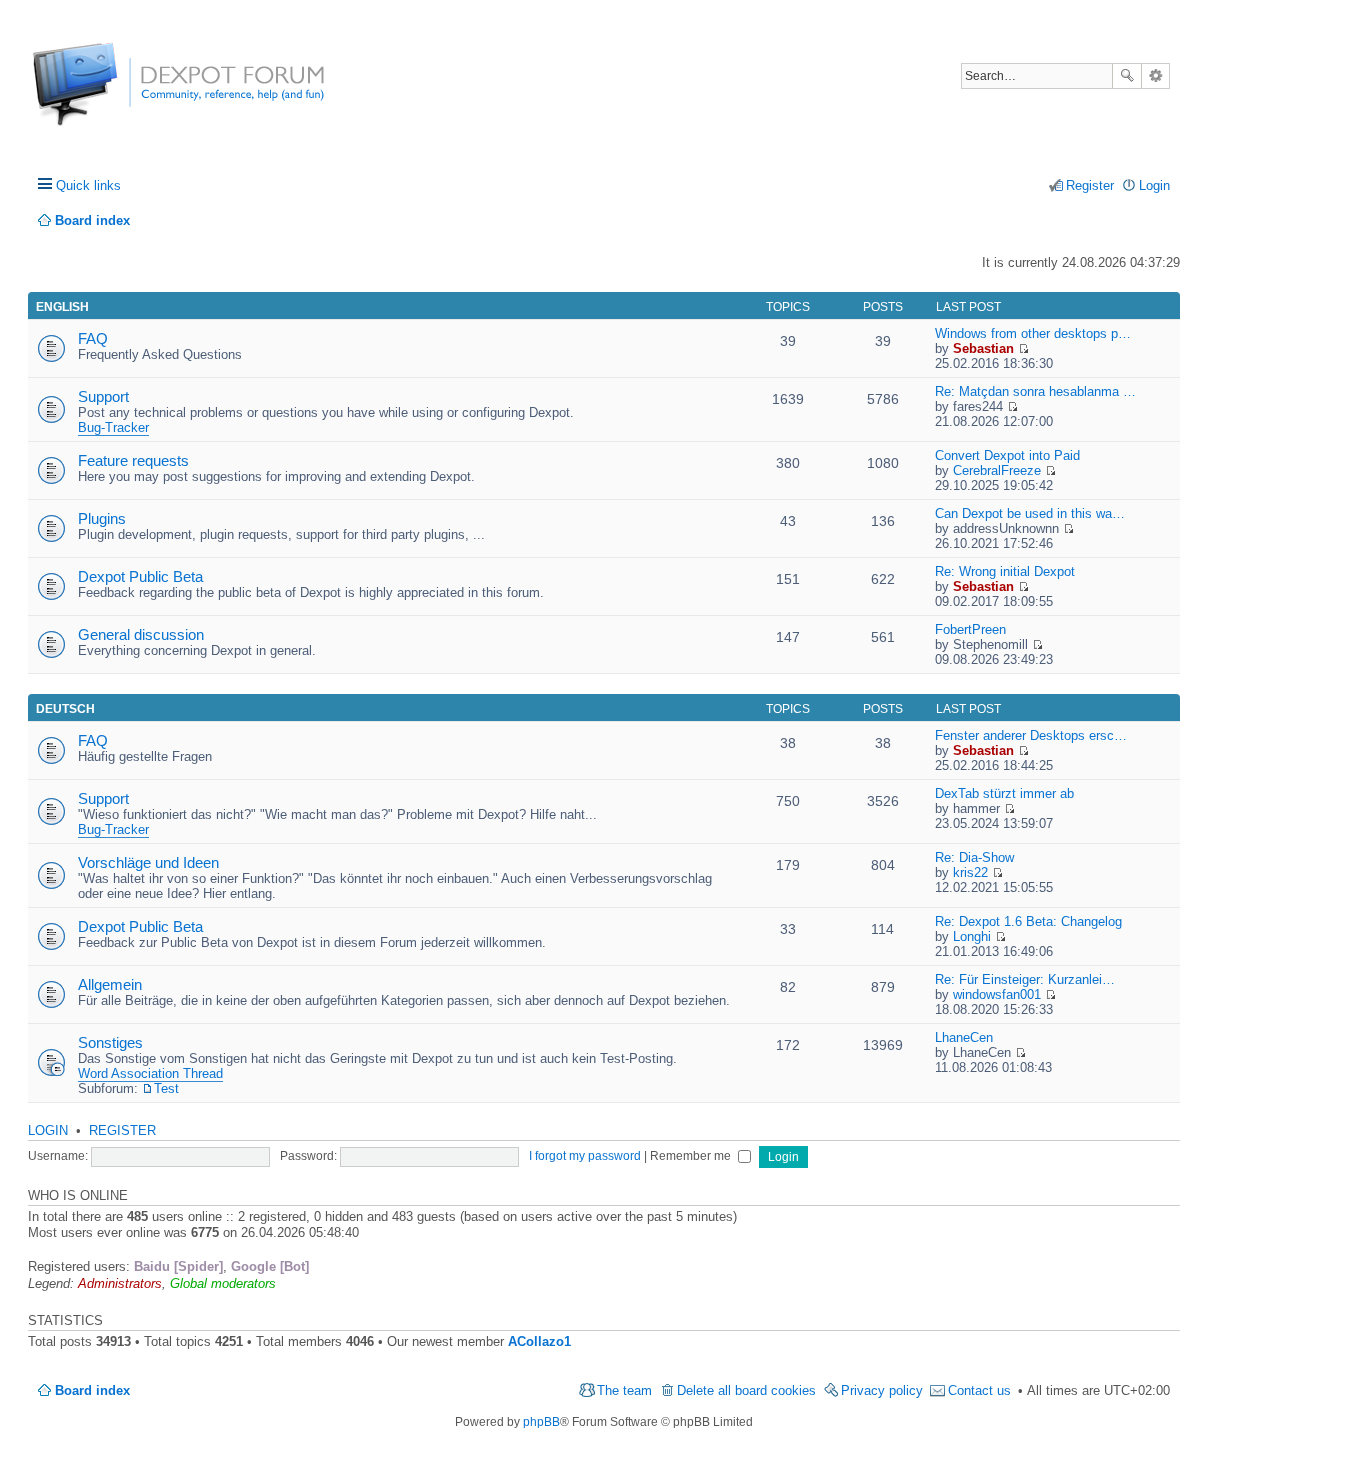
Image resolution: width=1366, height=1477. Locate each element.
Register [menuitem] (1090, 185)
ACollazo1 (539, 1341)
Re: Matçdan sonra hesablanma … (1035, 391)
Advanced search (1155, 76)
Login (48, 1130)
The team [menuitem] (624, 1390)
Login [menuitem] (1154, 185)
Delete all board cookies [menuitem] (746, 1390)
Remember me (692, 1156)
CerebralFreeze (997, 470)
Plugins (102, 518)
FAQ (93, 338)
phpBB (541, 1422)
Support (103, 396)
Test (166, 1088)
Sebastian (983, 348)
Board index (92, 1390)
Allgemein (110, 984)
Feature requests (133, 460)
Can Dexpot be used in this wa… (1030, 513)
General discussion (141, 634)
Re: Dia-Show (974, 857)
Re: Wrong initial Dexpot (1005, 571)
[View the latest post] (1023, 348)
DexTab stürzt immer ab (1004, 793)
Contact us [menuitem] (979, 1390)
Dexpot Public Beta (140, 576)
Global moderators (223, 1283)
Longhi (972, 936)
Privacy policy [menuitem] (882, 1390)
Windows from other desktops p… (1033, 333)
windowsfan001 (997, 994)
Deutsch (65, 709)
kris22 (970, 872)
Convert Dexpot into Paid (1007, 455)
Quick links (88, 185)
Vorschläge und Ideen (148, 862)
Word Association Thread (150, 1073)
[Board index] (107, 94)
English (62, 307)
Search (1127, 76)
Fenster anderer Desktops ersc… (1031, 735)
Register (122, 1130)
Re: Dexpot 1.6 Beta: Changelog (1028, 921)
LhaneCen (964, 1037)
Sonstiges (110, 1042)
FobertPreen (970, 629)
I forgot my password (585, 1156)
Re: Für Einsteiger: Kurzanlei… (1025, 979)
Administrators (120, 1283)
